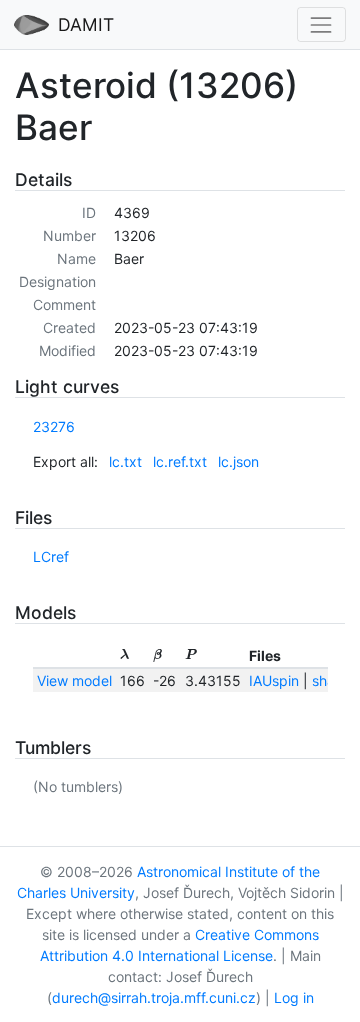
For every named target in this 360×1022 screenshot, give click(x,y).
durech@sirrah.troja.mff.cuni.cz (154, 997)
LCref (51, 556)
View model (74, 680)
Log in (294, 997)
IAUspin (274, 680)
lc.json (238, 461)
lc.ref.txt (180, 461)
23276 (54, 426)
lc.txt (125, 461)
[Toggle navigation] (321, 24)
